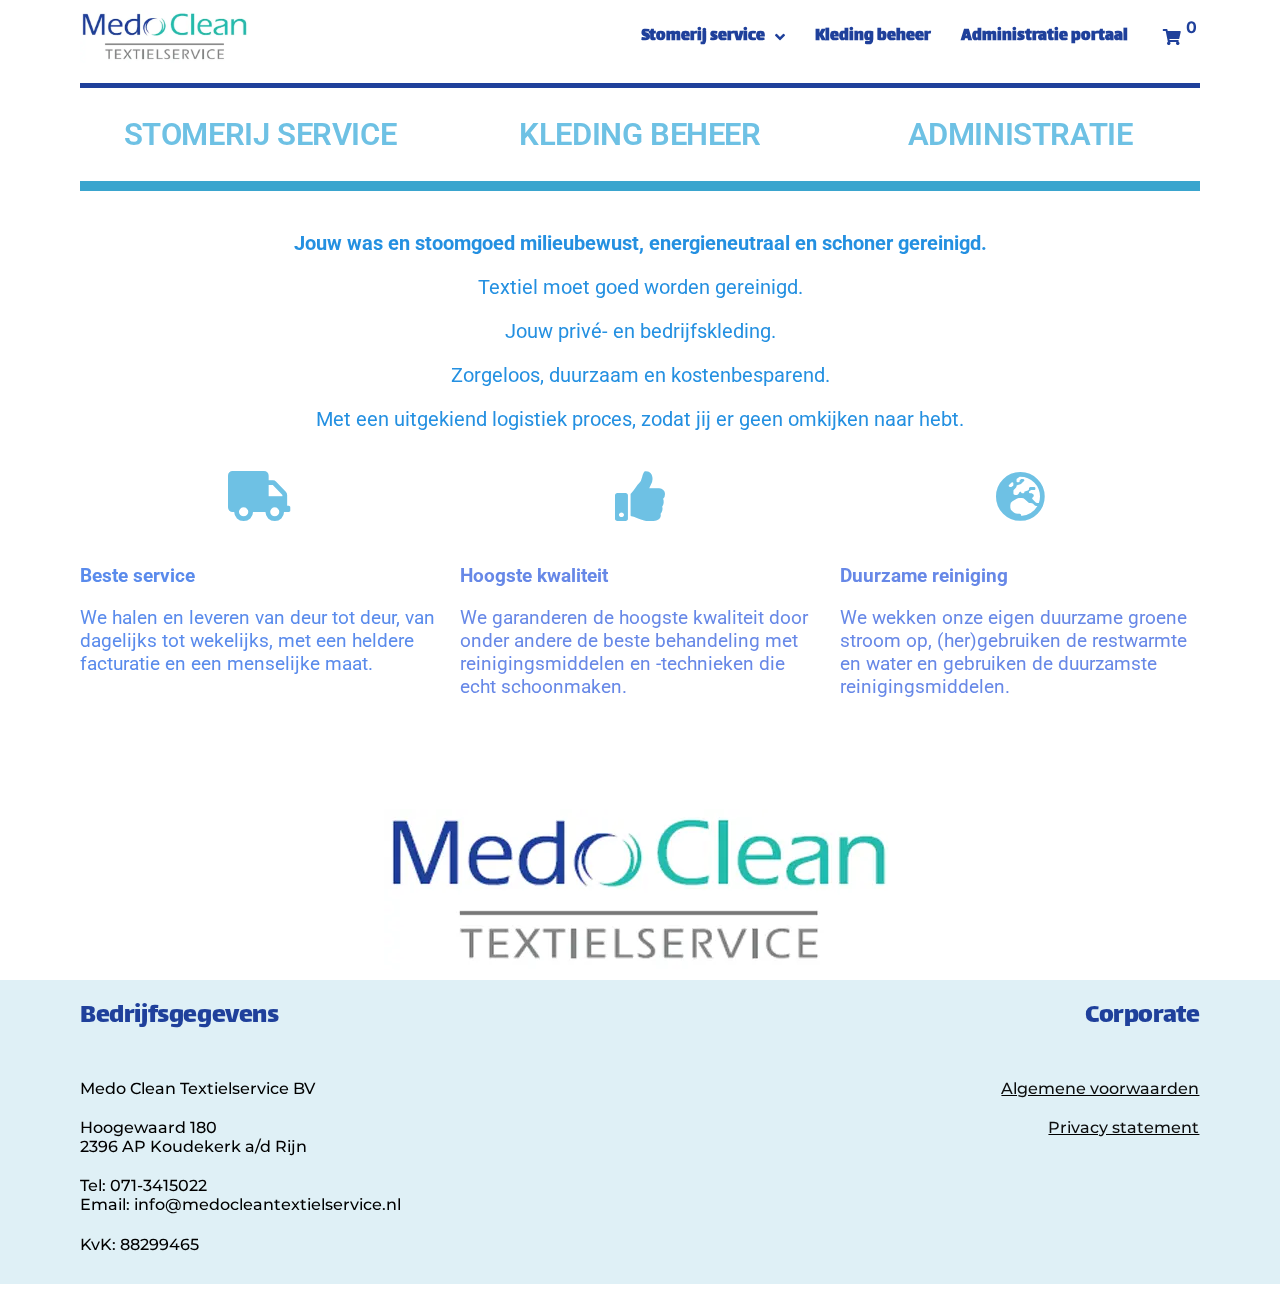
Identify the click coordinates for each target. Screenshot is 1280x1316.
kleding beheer (639, 134)
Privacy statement (1123, 1127)
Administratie (1020, 134)
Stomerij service (260, 134)
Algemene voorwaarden (1100, 1088)
